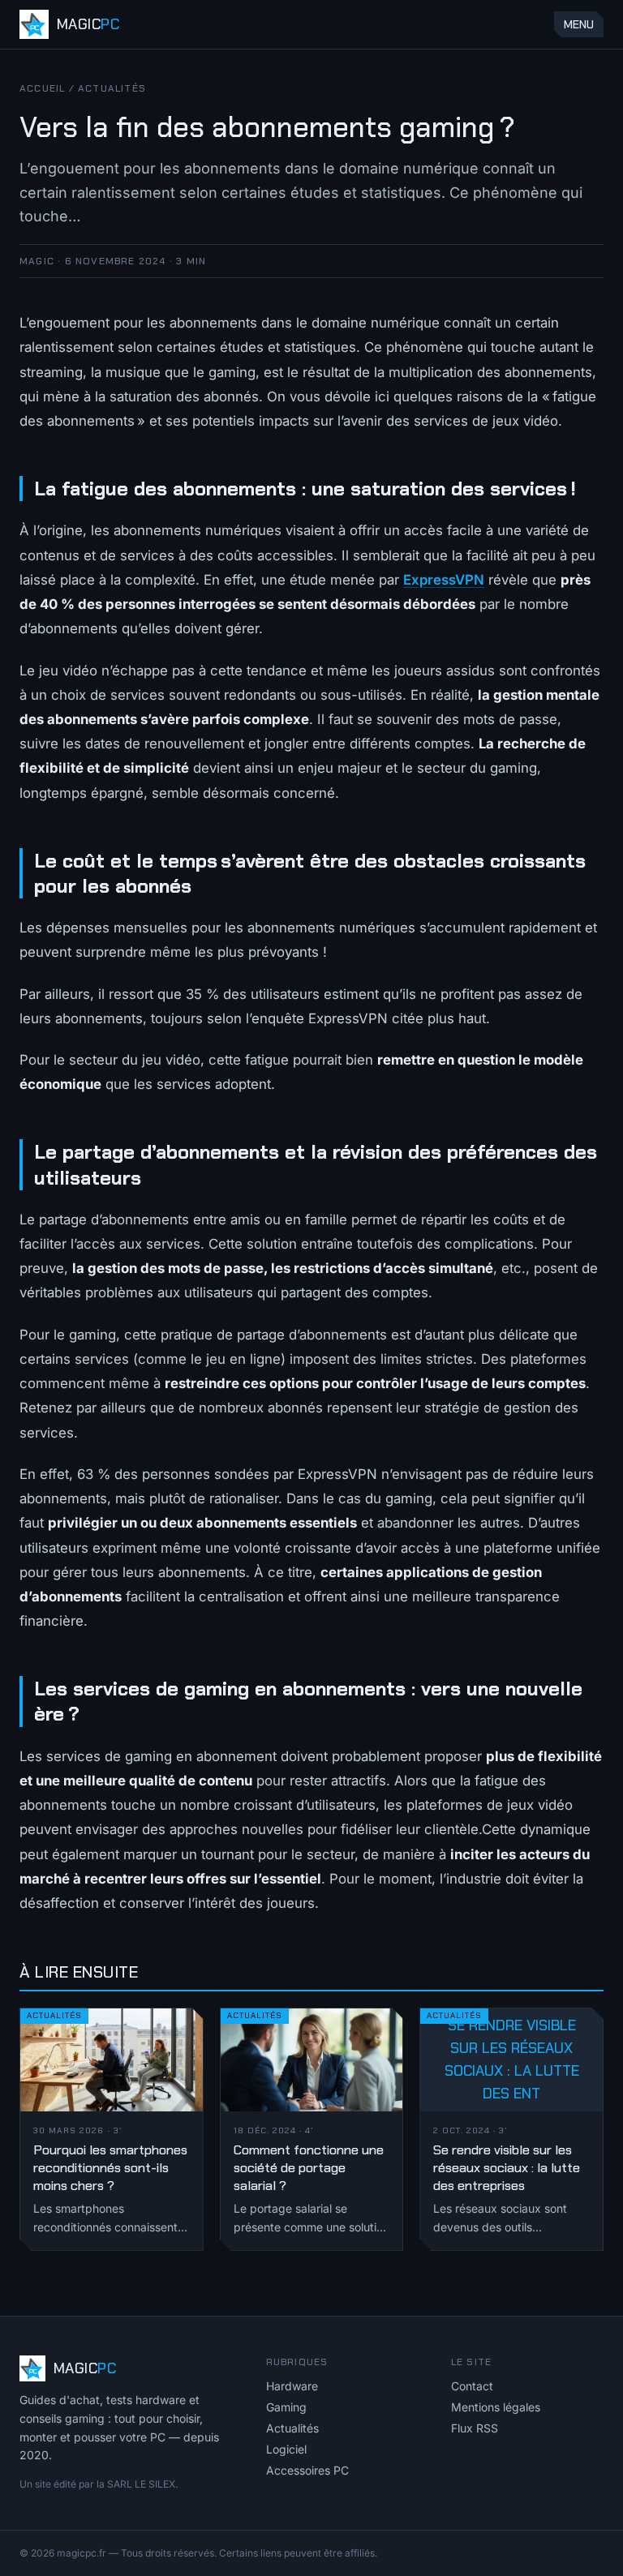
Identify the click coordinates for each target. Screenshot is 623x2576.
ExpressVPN (444, 580)
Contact (472, 2386)
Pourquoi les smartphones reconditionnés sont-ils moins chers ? (110, 2168)
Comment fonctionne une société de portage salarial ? (309, 2168)
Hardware (292, 2386)
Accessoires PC (307, 2470)
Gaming (286, 2407)
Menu (579, 24)
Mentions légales (496, 2407)
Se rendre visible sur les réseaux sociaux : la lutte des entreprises (507, 2168)
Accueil (42, 88)
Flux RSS (475, 2428)
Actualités (112, 88)
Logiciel (286, 2449)
